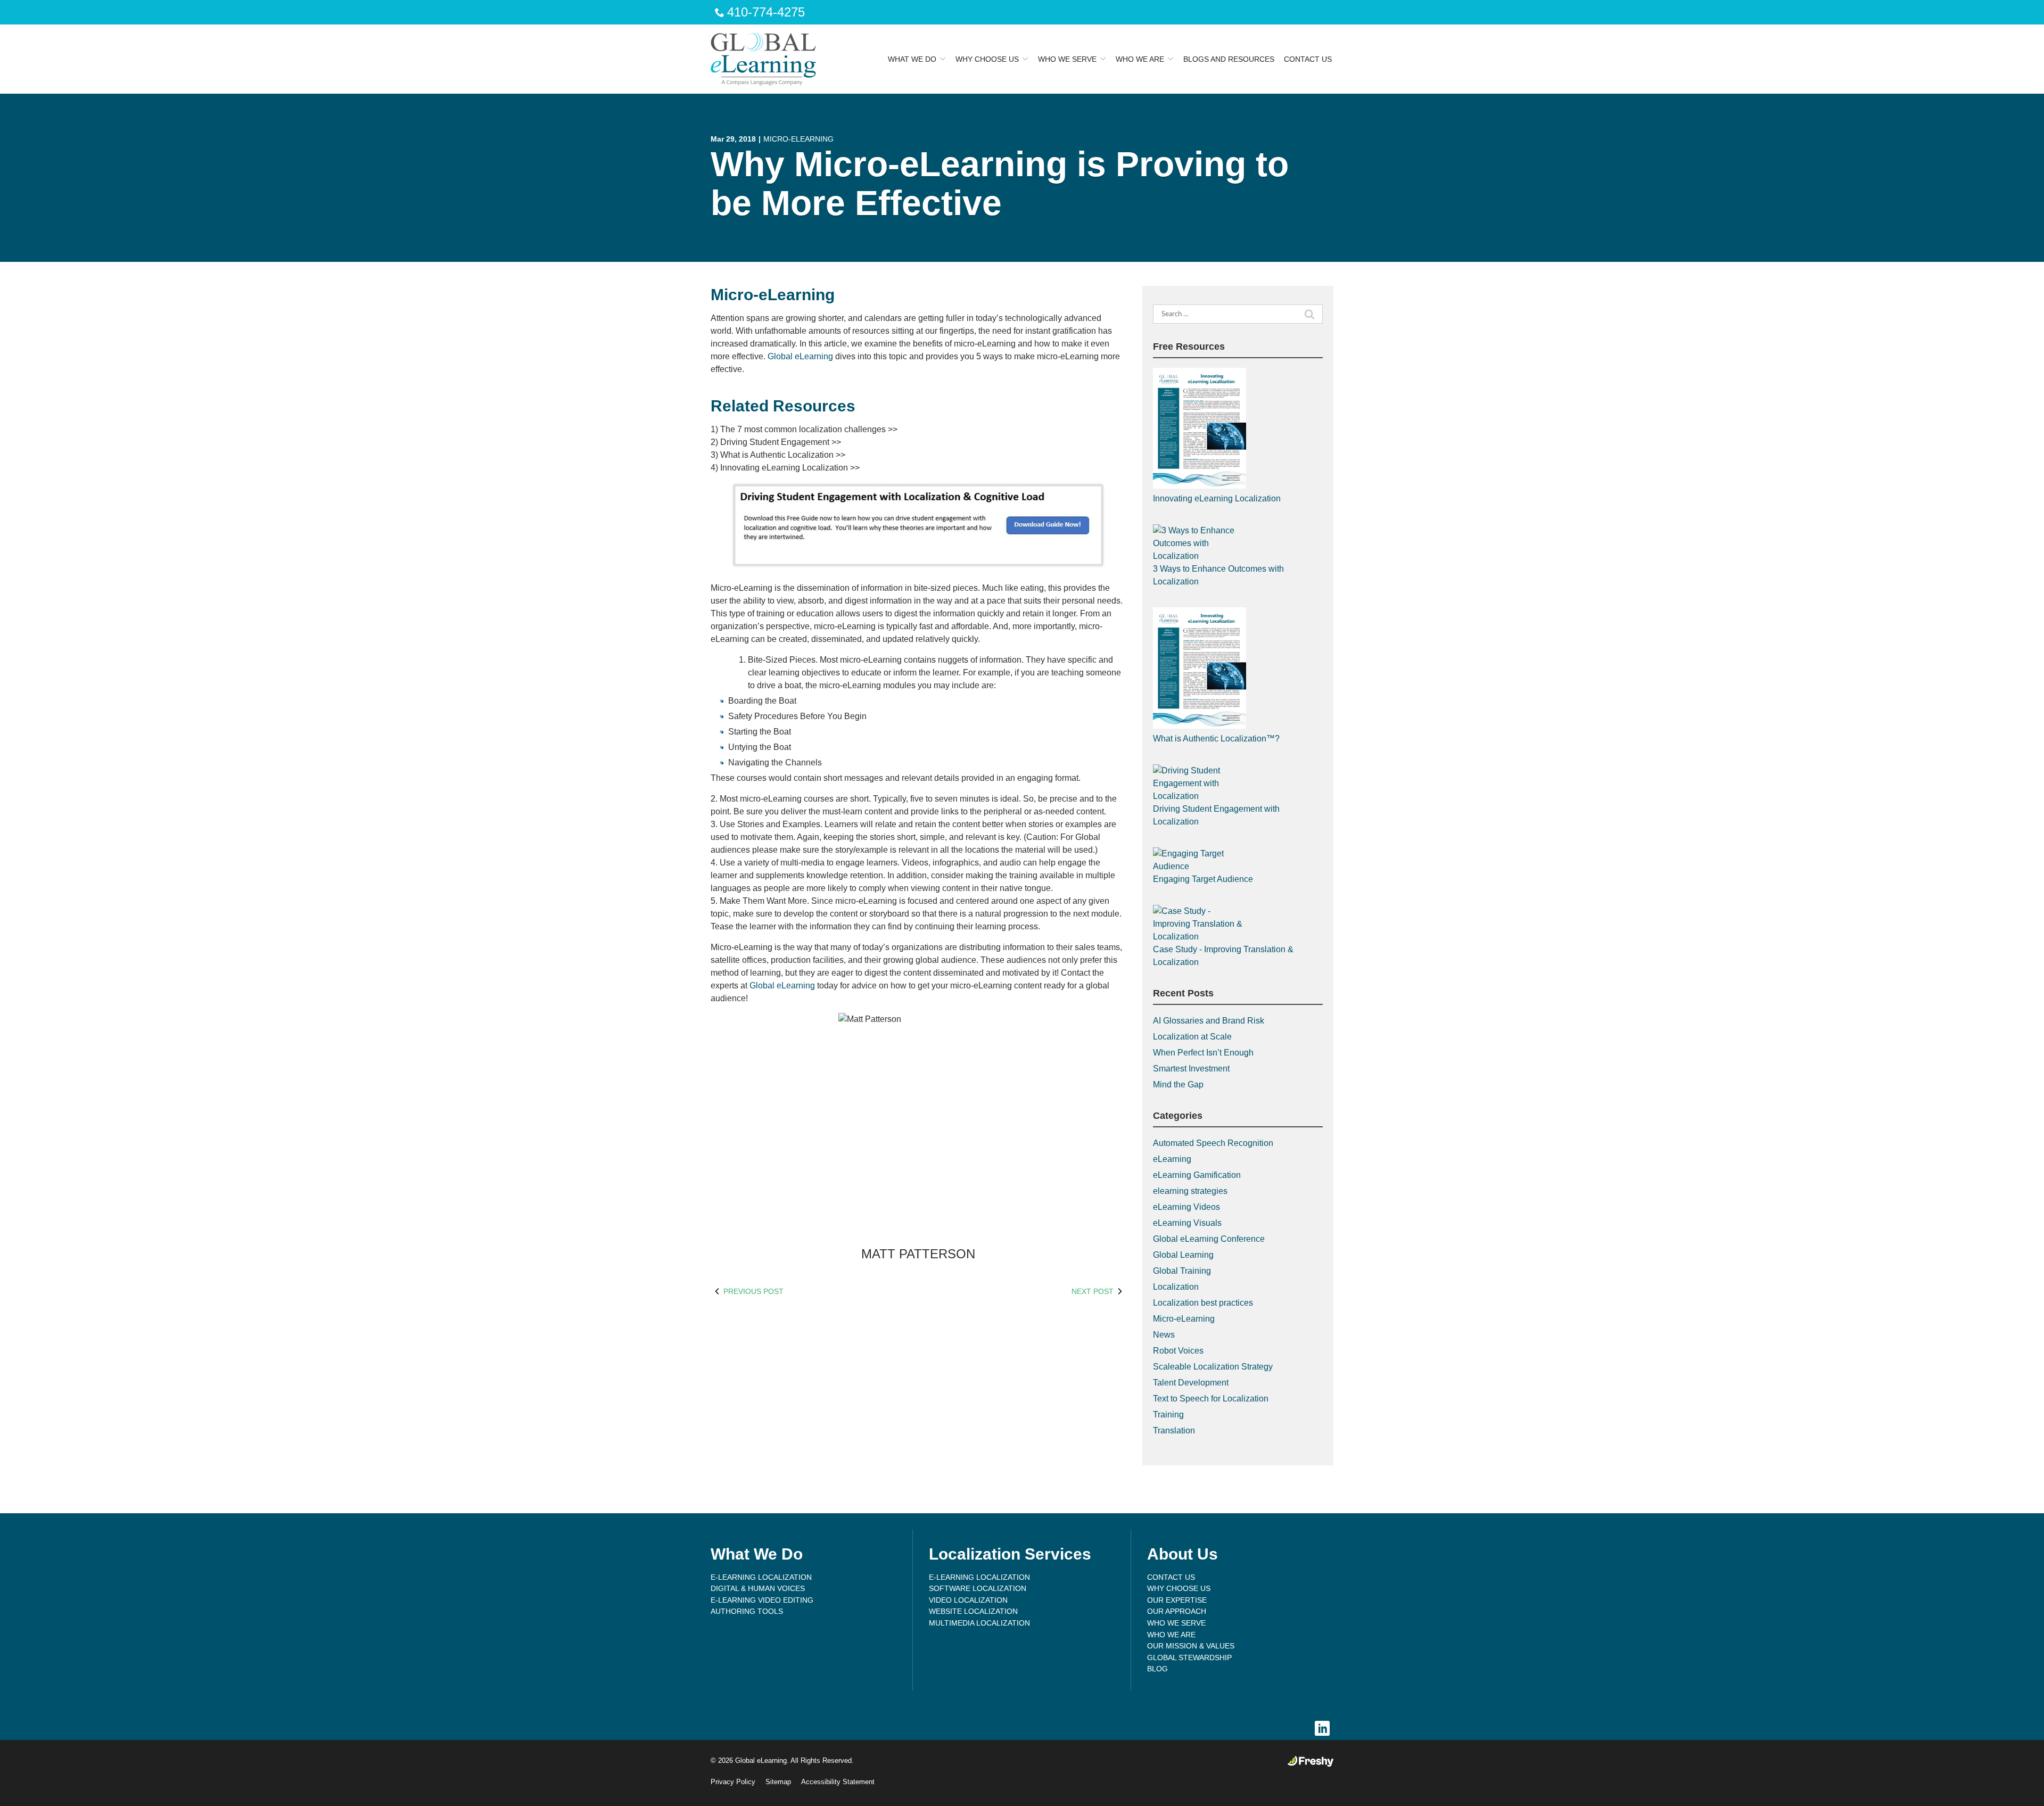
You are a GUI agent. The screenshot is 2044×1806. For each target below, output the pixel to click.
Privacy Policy (733, 1782)
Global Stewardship (1189, 1657)
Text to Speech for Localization (1211, 1399)
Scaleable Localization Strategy (1213, 1367)
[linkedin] (1322, 1729)
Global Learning (1183, 1255)
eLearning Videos (1186, 1207)
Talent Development (1191, 1383)
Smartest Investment (1191, 1069)
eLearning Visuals (1187, 1223)
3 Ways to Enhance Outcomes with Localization (1218, 575)
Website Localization (973, 1611)
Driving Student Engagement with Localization (1216, 815)
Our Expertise (1177, 1600)
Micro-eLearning (798, 139)
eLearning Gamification (1197, 1175)
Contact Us (1308, 59)
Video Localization (968, 1600)
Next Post (1093, 1291)
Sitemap (778, 1782)
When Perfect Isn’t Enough (1203, 1053)
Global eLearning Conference (1209, 1239)
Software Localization (978, 1588)
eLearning (1172, 1159)
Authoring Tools (747, 1611)
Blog (1157, 1669)
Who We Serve (1067, 59)
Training (1168, 1415)
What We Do (912, 59)
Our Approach (1177, 1611)
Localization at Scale (1192, 1037)
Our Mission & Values (1191, 1646)
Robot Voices (1178, 1351)
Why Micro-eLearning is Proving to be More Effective (1000, 183)
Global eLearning (800, 356)
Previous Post (753, 1291)
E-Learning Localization (761, 1577)
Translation (1174, 1430)
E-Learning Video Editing (762, 1600)
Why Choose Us (987, 59)
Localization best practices (1203, 1303)
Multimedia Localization (979, 1623)
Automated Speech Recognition (1213, 1143)
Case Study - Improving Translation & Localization (1223, 956)
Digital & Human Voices (758, 1588)
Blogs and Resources (1229, 59)
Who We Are (1140, 59)
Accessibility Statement (838, 1782)
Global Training (1182, 1271)
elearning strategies (1190, 1191)
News (1164, 1335)
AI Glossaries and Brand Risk (1209, 1021)
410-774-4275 (766, 12)
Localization (1176, 1287)
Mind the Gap (1178, 1085)
